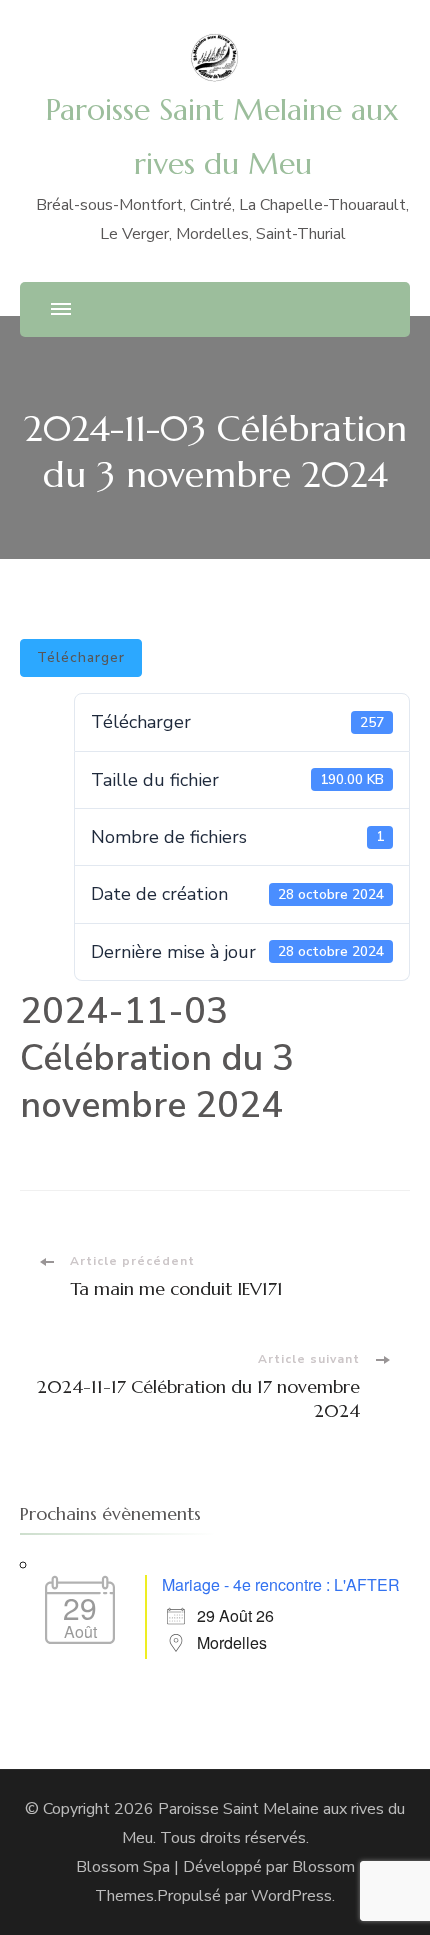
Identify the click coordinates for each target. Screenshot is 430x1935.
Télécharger (81, 657)
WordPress (291, 1896)
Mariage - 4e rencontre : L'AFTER (281, 1584)
